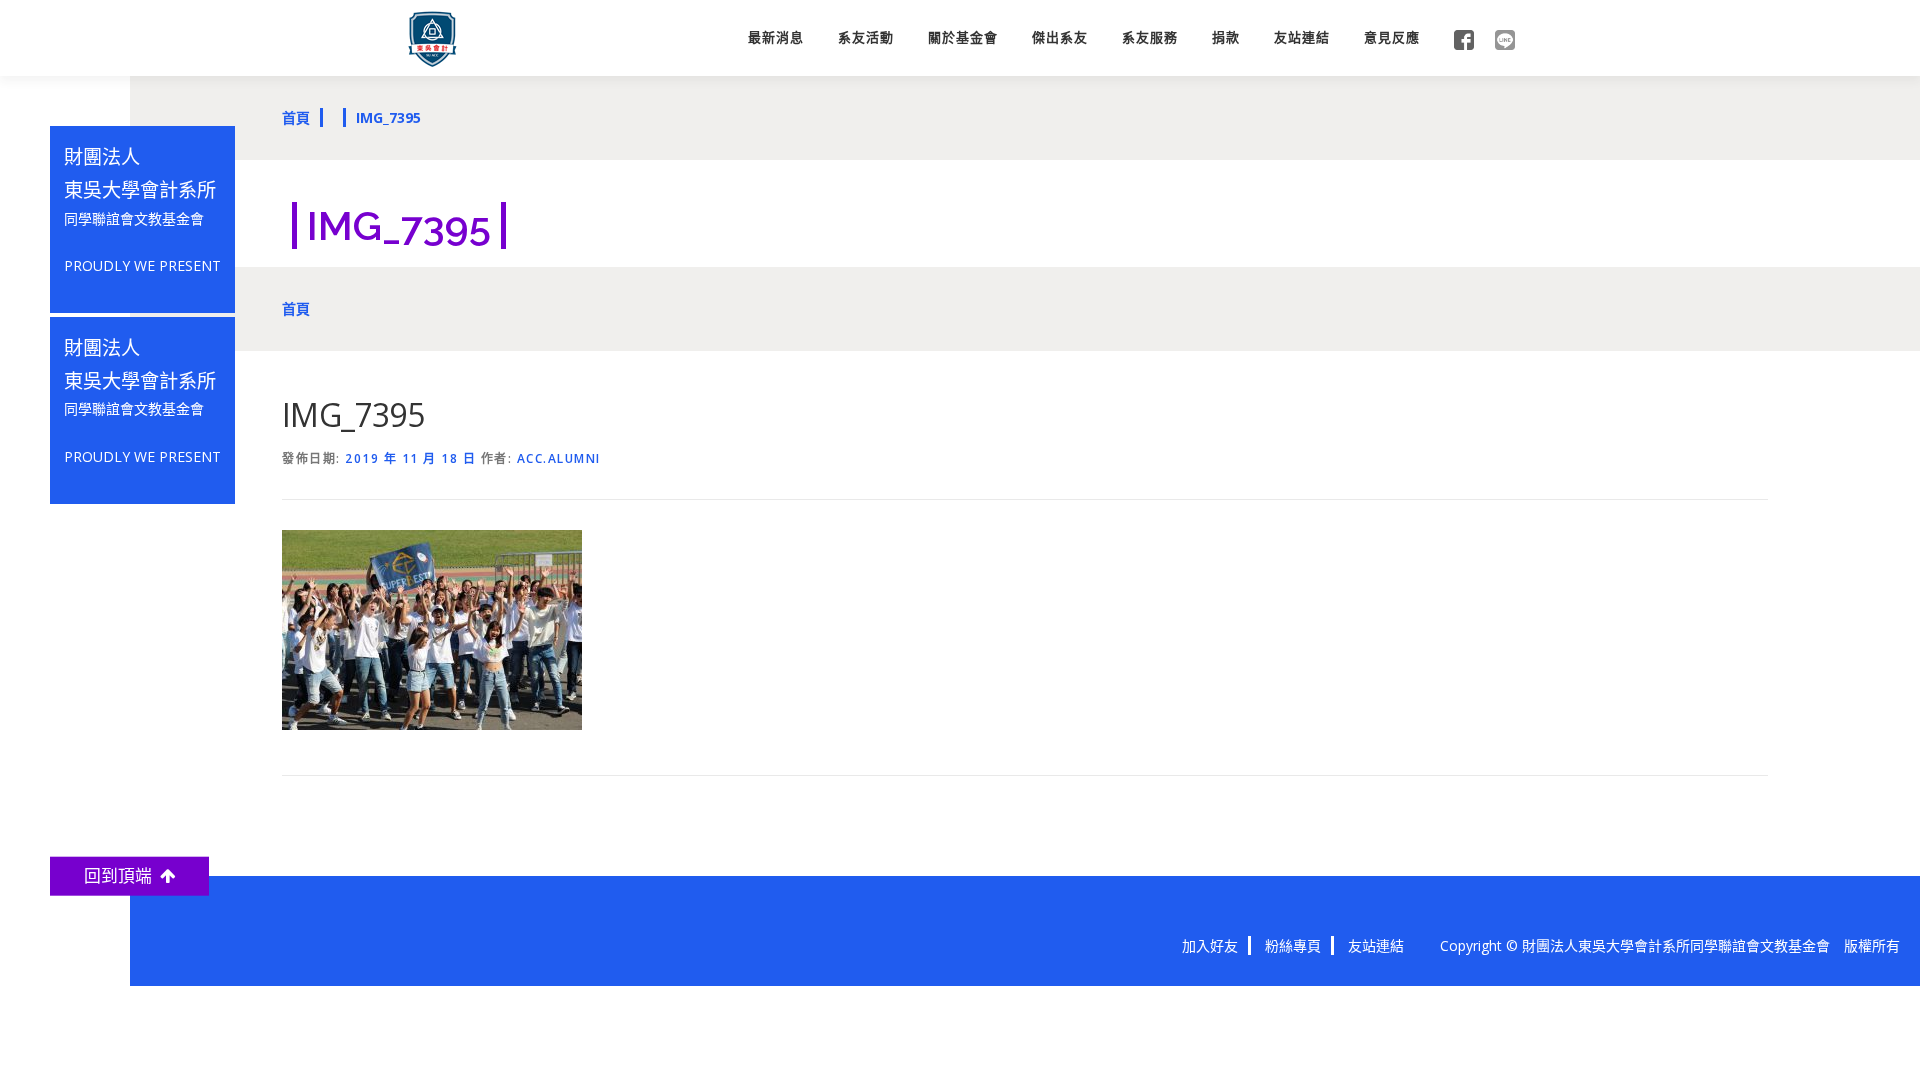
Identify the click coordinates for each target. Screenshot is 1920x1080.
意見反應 (1392, 37)
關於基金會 (963, 37)
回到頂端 (122, 875)
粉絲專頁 (1293, 945)
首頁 (296, 117)
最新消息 (776, 37)
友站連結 (1302, 37)
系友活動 (866, 37)
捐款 (1226, 37)
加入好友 (1210, 945)
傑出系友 (1060, 37)
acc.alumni (559, 458)
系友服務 (1150, 37)
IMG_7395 (388, 117)
